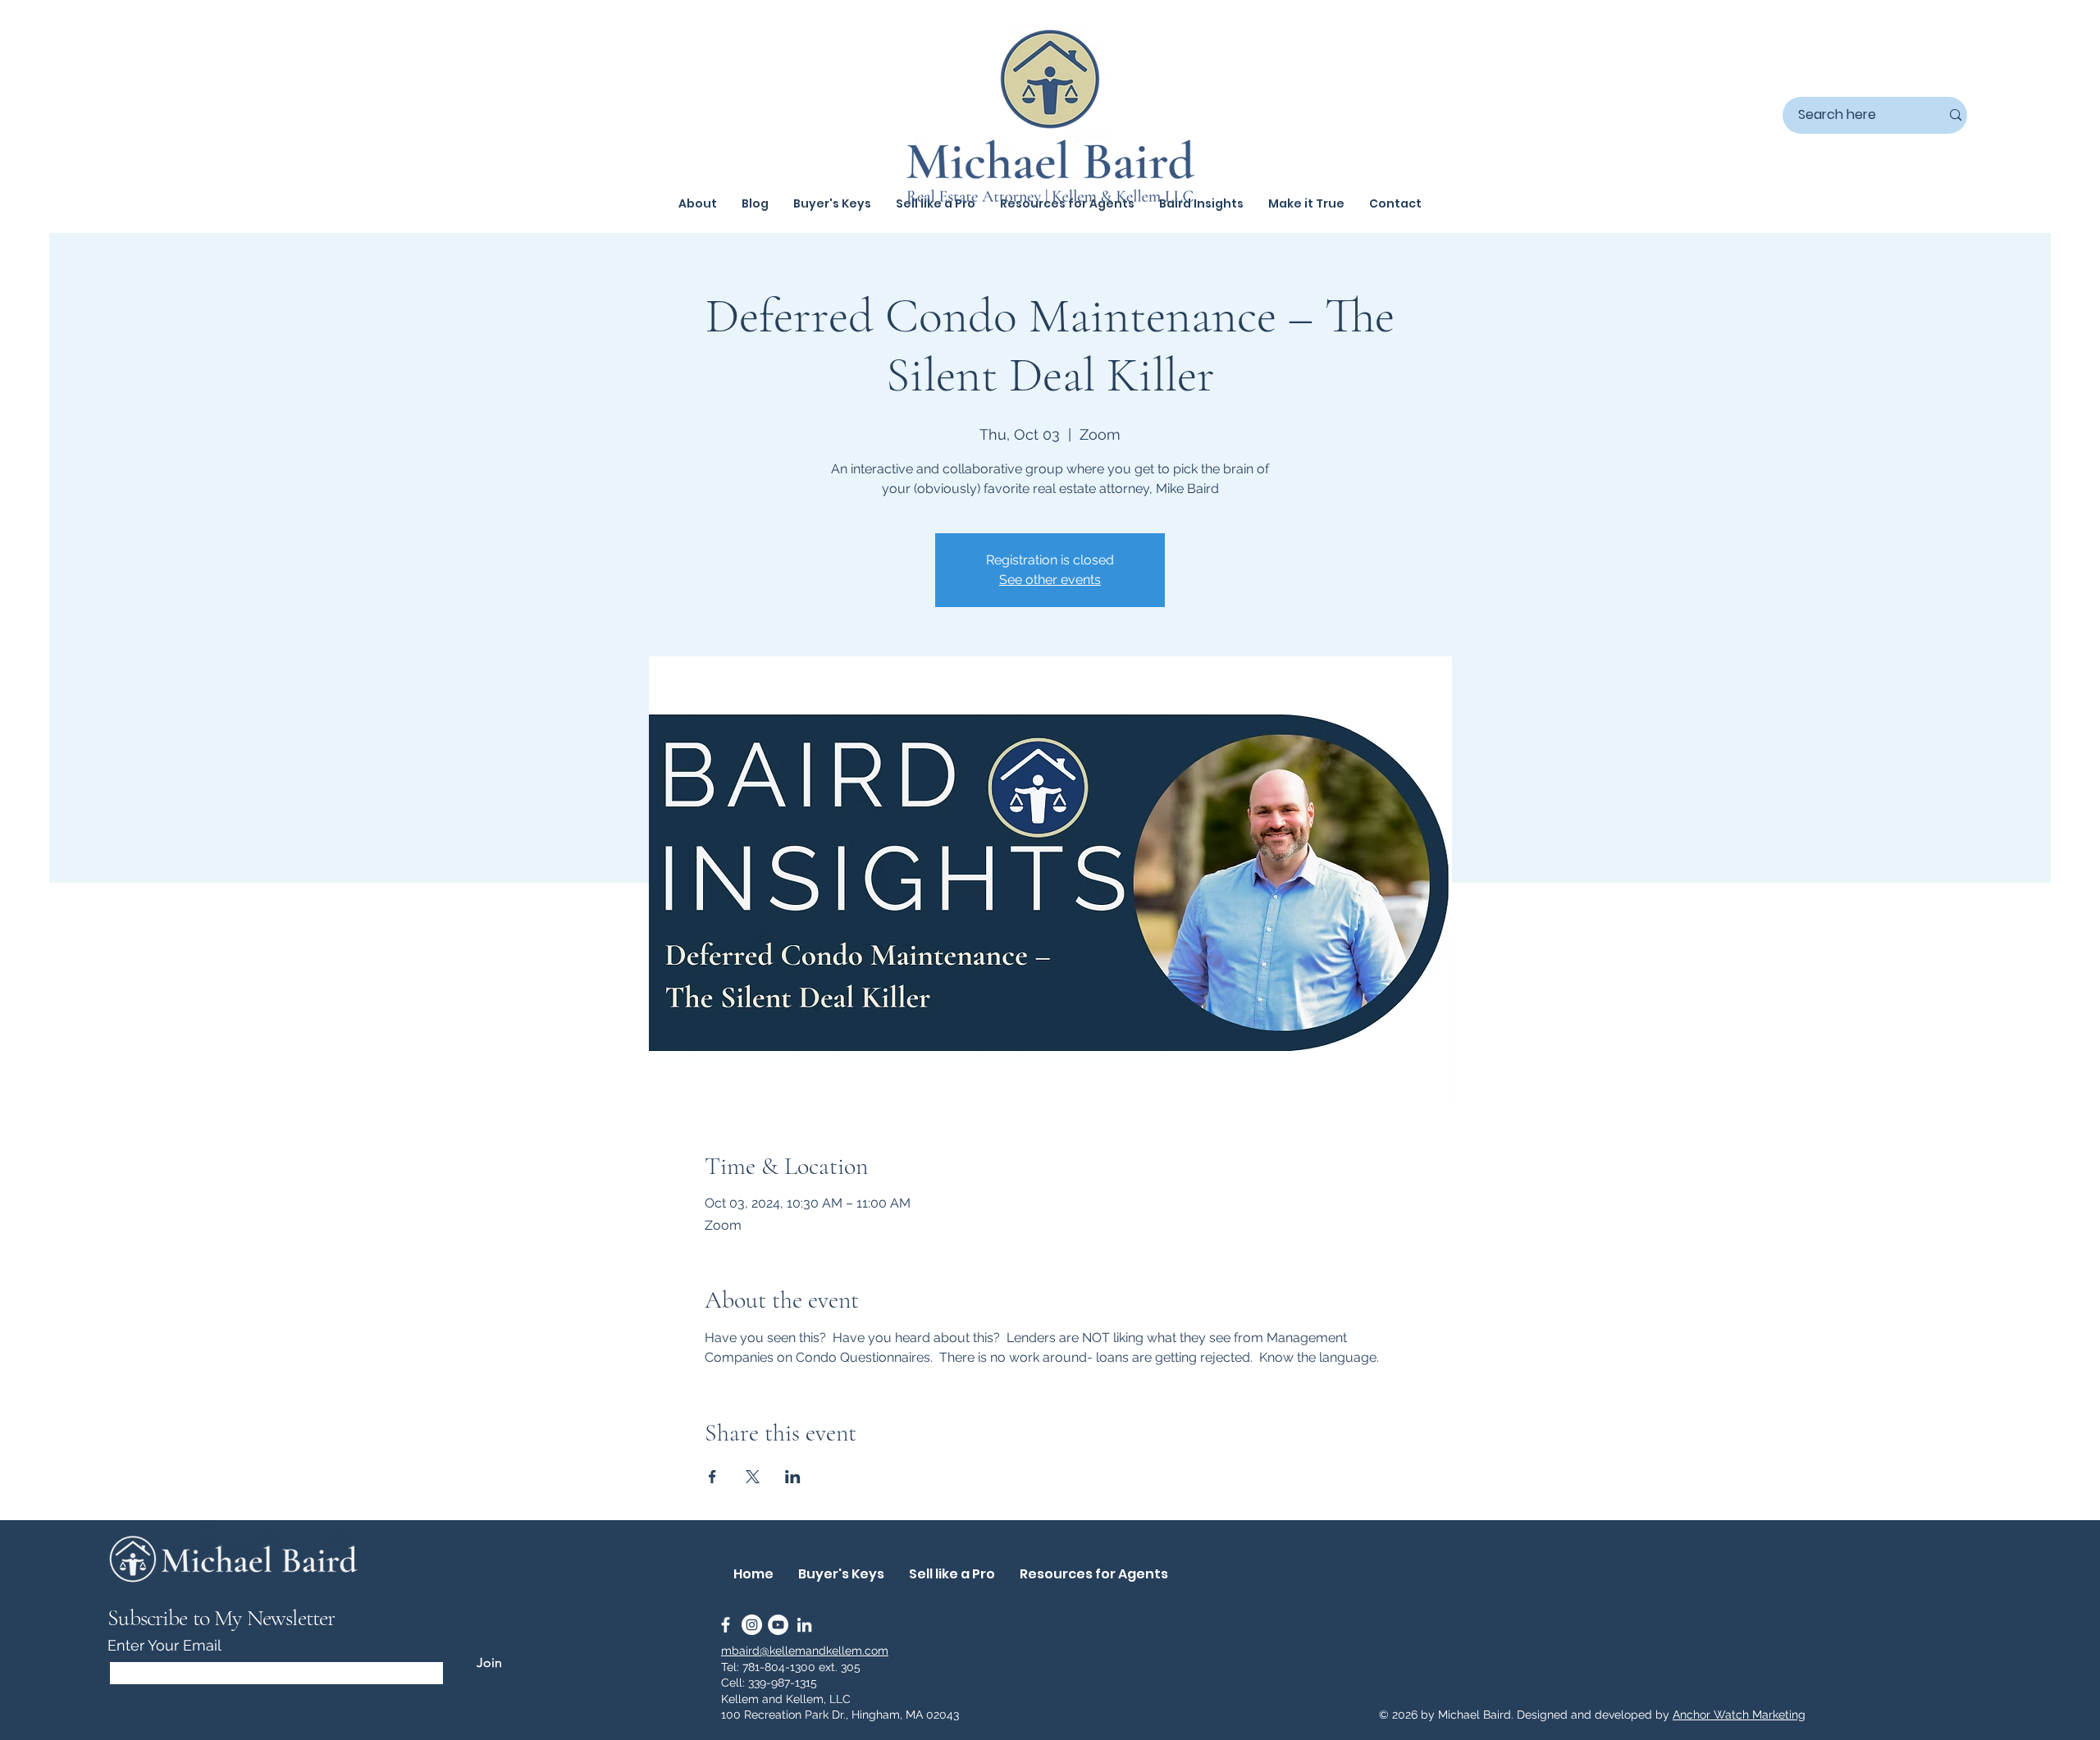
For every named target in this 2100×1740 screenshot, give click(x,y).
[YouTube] (778, 1625)
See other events (1050, 580)
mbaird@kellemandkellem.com (805, 1651)
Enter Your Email (164, 1646)
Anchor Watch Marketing (1739, 1715)
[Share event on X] (753, 1477)
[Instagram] (752, 1625)
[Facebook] (726, 1625)
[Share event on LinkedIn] (793, 1477)
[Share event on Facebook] (712, 1477)
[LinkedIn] (804, 1625)
